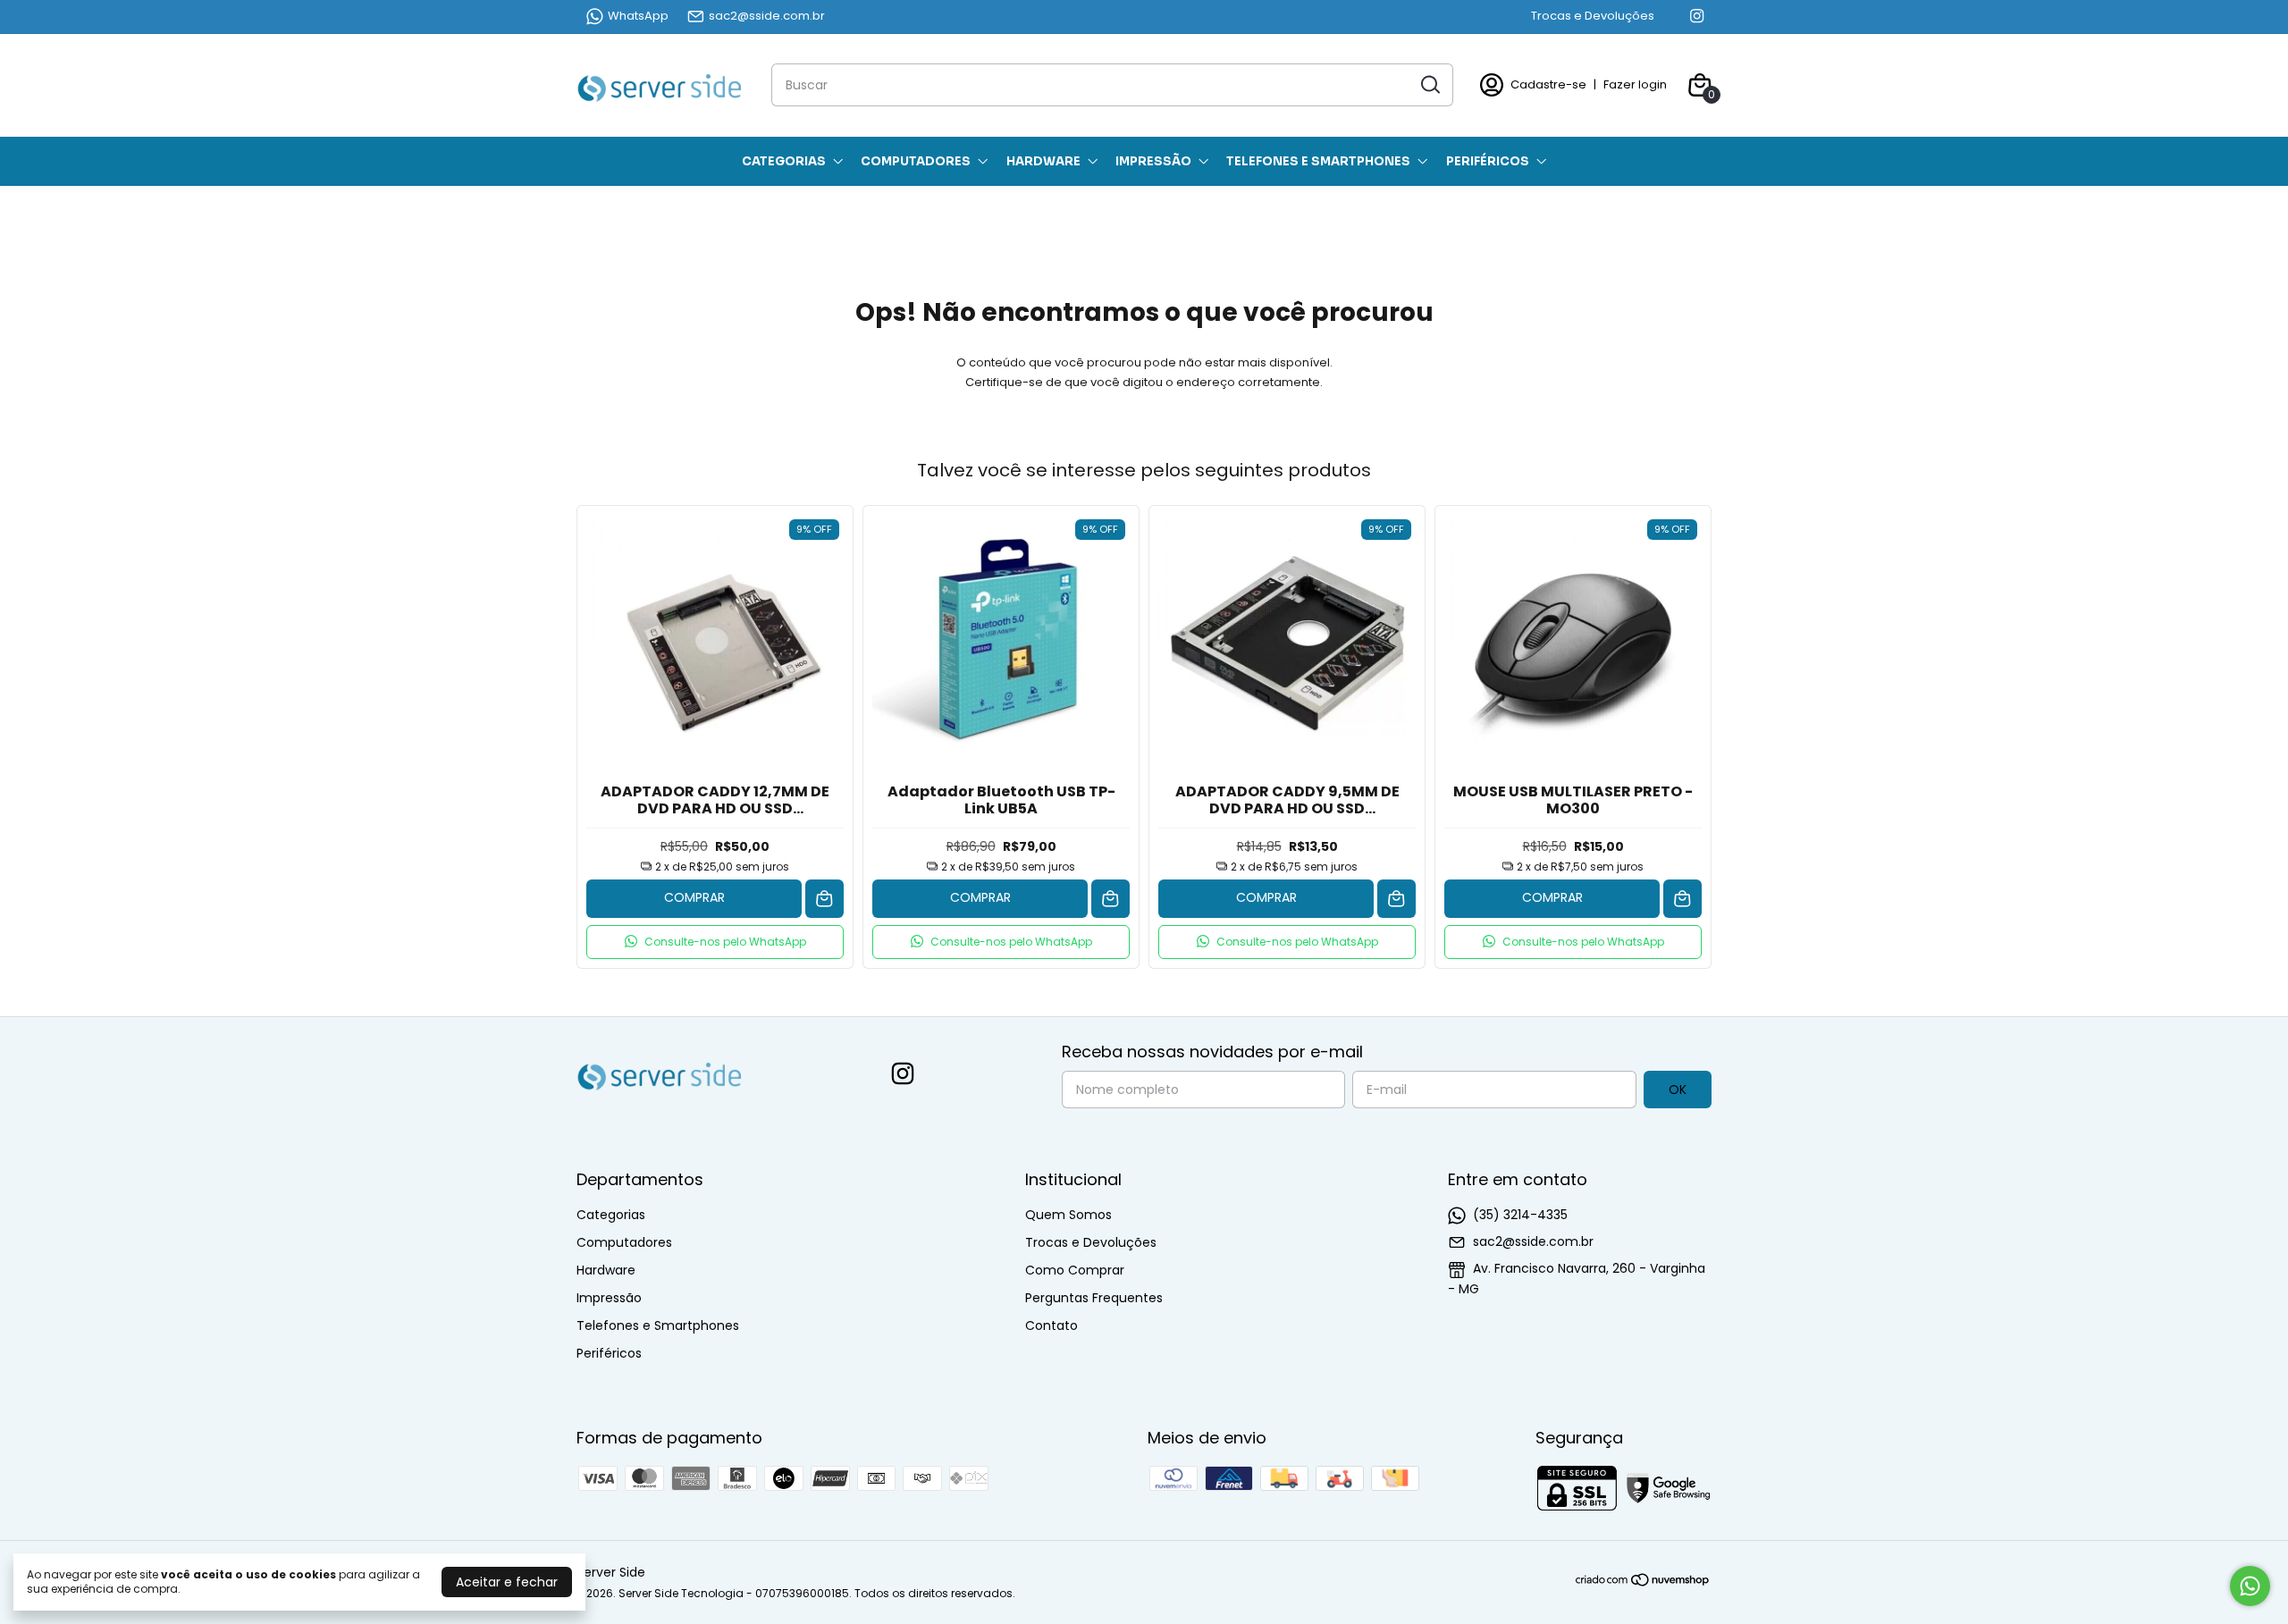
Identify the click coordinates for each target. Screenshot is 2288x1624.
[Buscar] (1429, 84)
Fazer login (1635, 84)
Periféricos (1488, 161)
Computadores (916, 161)
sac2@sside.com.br (767, 16)
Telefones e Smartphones (1318, 161)
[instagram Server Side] (1697, 16)
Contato (1051, 1325)
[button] (715, 942)
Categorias (784, 161)
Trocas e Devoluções (1593, 16)
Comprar (694, 897)
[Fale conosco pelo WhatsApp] (2250, 1586)
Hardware (1043, 161)
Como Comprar (1075, 1270)
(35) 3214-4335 (1520, 1215)
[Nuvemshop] (1643, 1583)
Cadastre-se (1548, 84)
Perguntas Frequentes (1094, 1298)
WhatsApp (638, 16)
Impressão (1153, 161)
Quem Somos (1068, 1215)
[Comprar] (824, 899)
